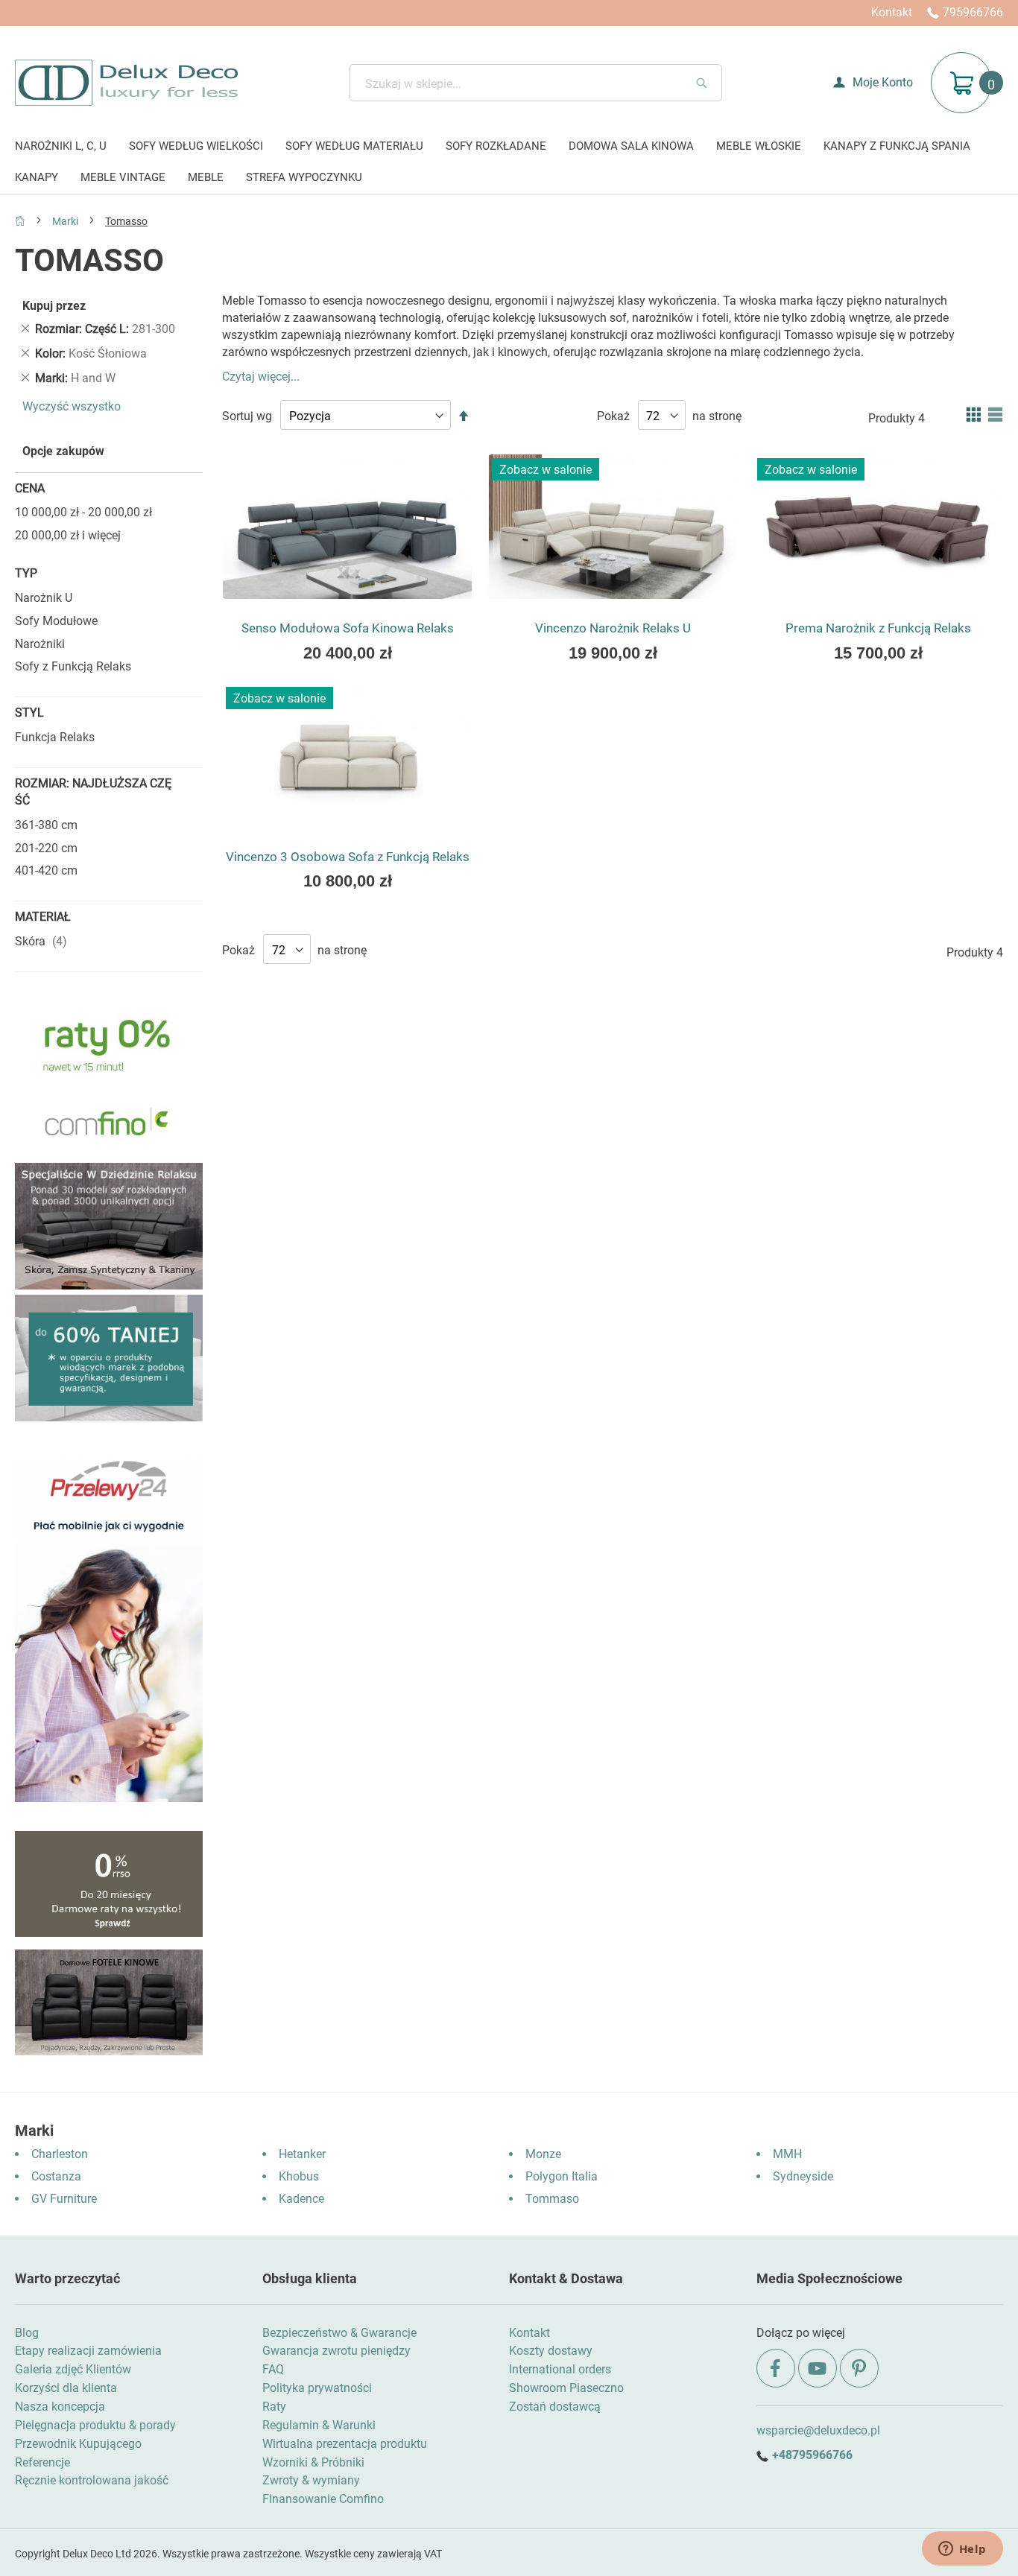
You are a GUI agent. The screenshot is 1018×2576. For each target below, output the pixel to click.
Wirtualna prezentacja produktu (345, 2444)
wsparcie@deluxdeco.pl (818, 2430)
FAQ (273, 2369)
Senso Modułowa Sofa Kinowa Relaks (348, 628)
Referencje (42, 2462)
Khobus (299, 2176)
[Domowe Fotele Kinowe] (109, 2051)
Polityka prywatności (317, 2388)
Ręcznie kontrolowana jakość (92, 2480)
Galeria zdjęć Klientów (73, 2369)
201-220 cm (46, 848)
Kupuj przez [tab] (54, 306)
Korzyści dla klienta (66, 2388)
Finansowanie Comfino (323, 2499)
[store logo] (126, 83)
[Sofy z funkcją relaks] (109, 1285)
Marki (66, 221)
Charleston (60, 2154)
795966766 (973, 12)
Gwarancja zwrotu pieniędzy (336, 2351)
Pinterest (859, 2368)
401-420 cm (46, 870)
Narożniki (40, 644)
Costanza (56, 2176)
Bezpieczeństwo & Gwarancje (339, 2333)
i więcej (68, 535)
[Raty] (109, 1933)
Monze (543, 2154)
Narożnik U (44, 598)
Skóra (43, 941)
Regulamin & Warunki (319, 2425)
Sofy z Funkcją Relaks (73, 666)
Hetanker (302, 2154)
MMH (787, 2154)
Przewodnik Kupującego (78, 2444)
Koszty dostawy (551, 2351)
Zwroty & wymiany (311, 2480)
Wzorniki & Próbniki (313, 2462)
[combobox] (536, 83)
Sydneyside (803, 2176)
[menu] (509, 163)
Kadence (301, 2199)
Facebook (776, 2368)
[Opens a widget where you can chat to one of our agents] (962, 2550)
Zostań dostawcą (555, 2407)
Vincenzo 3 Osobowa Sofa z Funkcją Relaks (348, 857)
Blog (27, 2333)
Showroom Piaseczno (566, 2388)
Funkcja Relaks (55, 737)
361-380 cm (46, 825)
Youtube (818, 2368)
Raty (274, 2407)
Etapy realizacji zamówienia (88, 2351)
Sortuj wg (247, 416)
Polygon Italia (562, 2176)
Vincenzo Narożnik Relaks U (613, 628)
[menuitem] (61, 147)
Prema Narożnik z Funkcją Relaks (878, 628)
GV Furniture (64, 2199)
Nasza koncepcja (60, 2407)
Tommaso (552, 2199)
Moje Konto (883, 82)
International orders (560, 2369)
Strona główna (20, 221)
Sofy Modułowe (56, 621)
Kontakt (892, 12)
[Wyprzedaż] (109, 1417)
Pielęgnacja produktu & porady (95, 2425)
